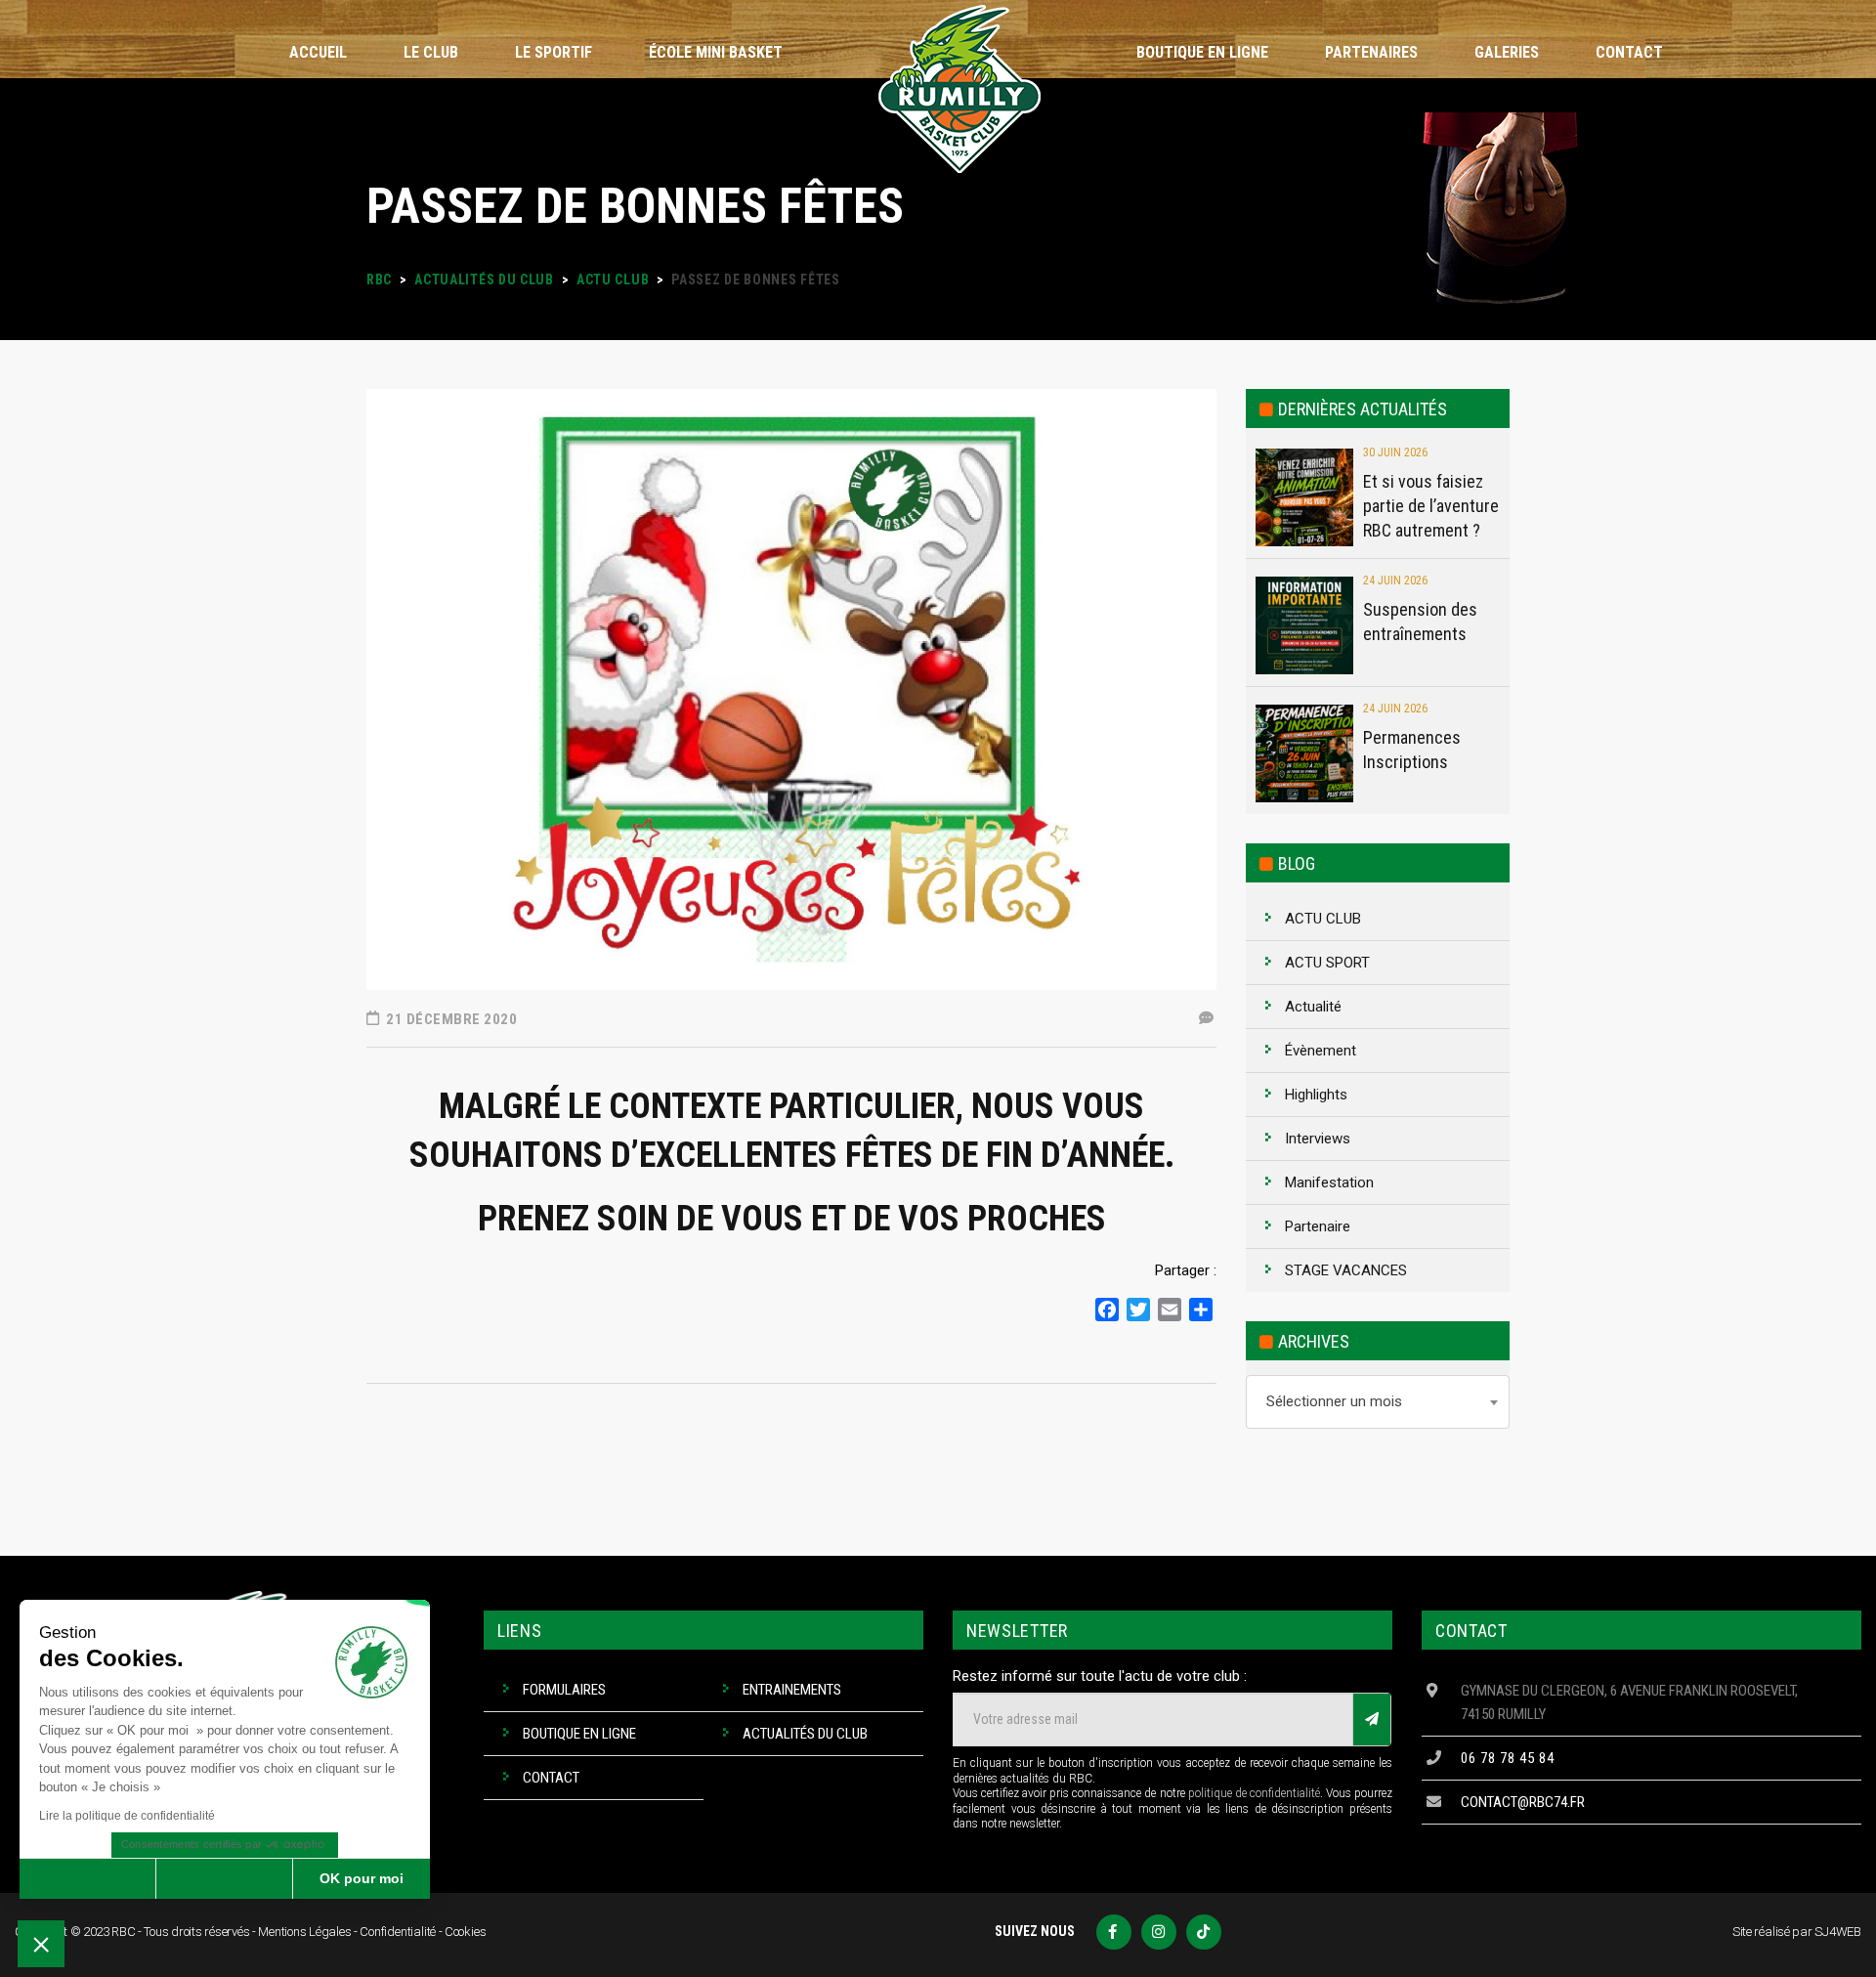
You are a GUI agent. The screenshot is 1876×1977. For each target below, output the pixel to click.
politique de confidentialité (1254, 1793)
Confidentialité (398, 1932)
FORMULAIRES (564, 1690)
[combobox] (1378, 1402)
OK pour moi (362, 1878)
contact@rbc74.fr (1523, 1802)
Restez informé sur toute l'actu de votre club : (1100, 1676)
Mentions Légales (304, 1932)
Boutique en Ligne (579, 1734)
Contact (551, 1778)
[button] (41, 1944)
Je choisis (225, 1878)
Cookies (466, 1932)
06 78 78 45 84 (1508, 1758)
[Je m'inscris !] (1372, 1719)
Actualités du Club (805, 1734)
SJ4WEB (1838, 1932)
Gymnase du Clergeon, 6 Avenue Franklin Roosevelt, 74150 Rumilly (1629, 1702)
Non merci (87, 1878)
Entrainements (792, 1690)
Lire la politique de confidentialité (127, 1816)
